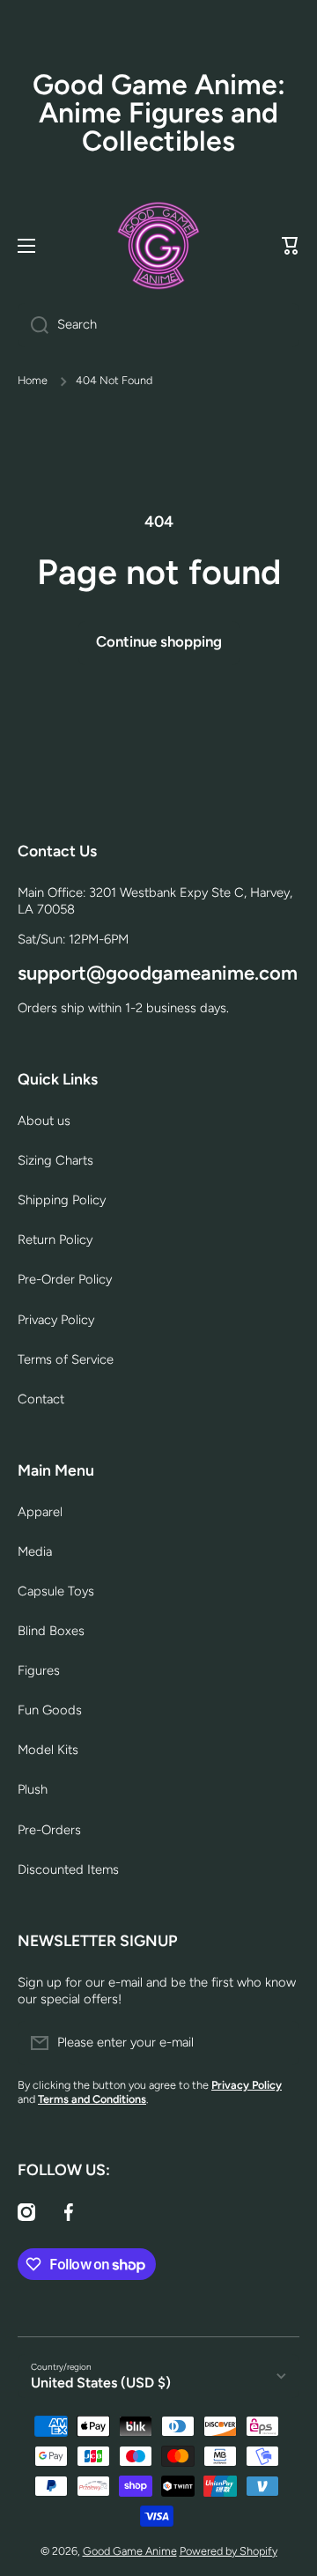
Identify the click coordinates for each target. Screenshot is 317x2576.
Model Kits (48, 1750)
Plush (33, 1789)
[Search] (33, 325)
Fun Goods (50, 1710)
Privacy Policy (56, 1320)
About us (44, 1121)
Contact (41, 1399)
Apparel (40, 1512)
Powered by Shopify (229, 2551)
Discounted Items (68, 1869)
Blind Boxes (51, 1631)
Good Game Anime (130, 2551)
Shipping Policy (62, 1200)
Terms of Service (66, 1359)
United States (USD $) (101, 2383)
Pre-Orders (49, 1830)
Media (35, 1551)
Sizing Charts (55, 1160)
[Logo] (158, 246)
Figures (39, 1670)
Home (33, 380)
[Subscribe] (277, 2043)
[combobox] (158, 325)
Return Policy (55, 1240)
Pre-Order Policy (65, 1279)
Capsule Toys (56, 1591)
